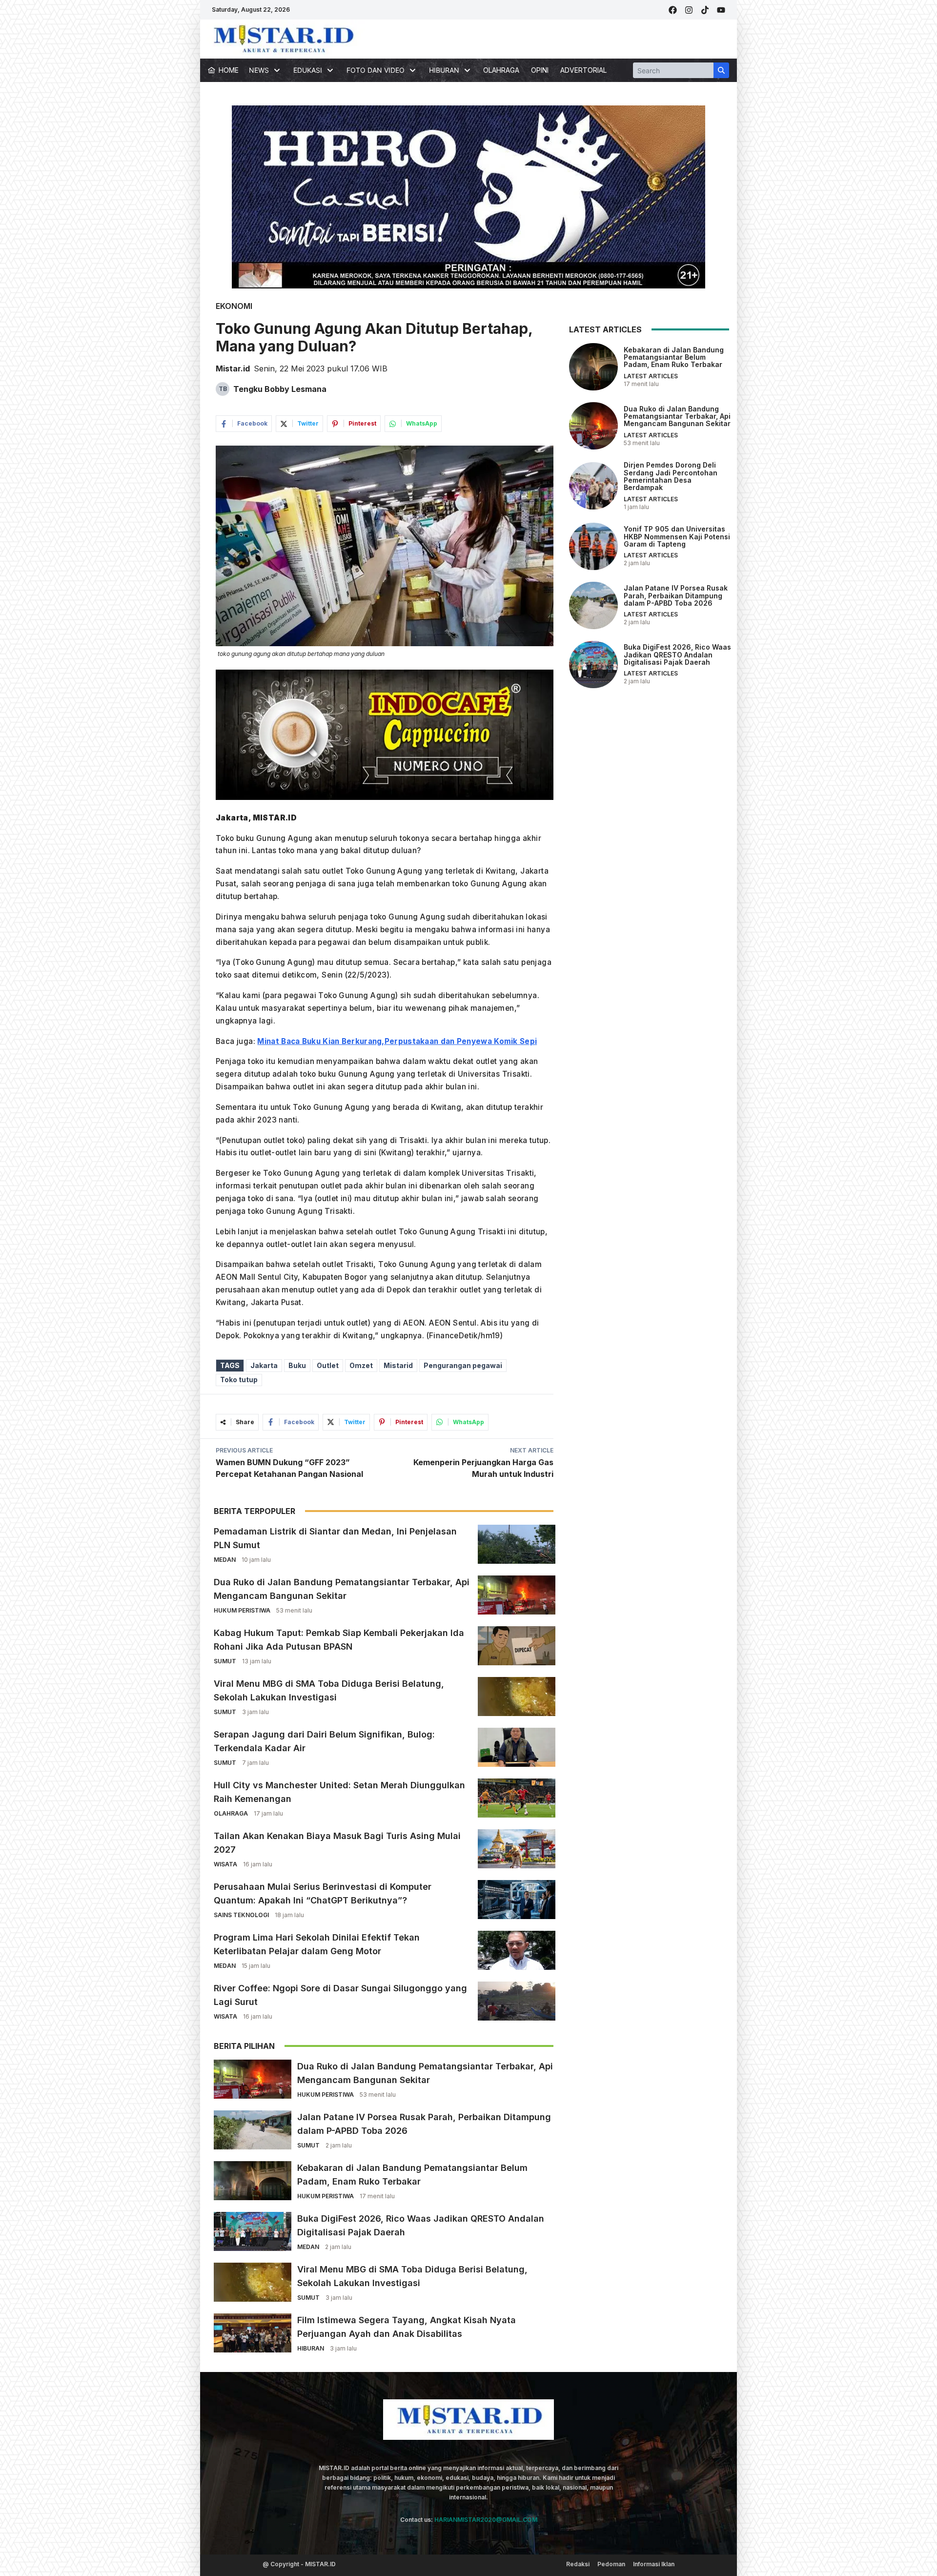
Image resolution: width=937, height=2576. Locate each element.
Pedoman (611, 2564)
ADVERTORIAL (583, 70)
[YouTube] (721, 10)
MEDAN (225, 1560)
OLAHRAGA (501, 70)
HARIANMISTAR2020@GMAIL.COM (486, 2520)
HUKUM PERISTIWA (242, 1610)
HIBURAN (311, 2348)
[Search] (721, 70)
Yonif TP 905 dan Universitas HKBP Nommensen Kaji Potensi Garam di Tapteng (677, 536)
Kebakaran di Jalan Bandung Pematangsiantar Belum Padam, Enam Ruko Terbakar (674, 357)
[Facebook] (673, 10)
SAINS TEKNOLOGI (241, 1915)
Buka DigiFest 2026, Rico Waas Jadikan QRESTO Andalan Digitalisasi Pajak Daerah (677, 654)
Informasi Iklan (654, 2564)
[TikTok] (705, 10)
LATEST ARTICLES (651, 376)
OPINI (540, 70)
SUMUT (225, 1661)
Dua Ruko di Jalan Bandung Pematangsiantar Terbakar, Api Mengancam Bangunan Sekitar (677, 416)
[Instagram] (689, 10)
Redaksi (578, 2564)
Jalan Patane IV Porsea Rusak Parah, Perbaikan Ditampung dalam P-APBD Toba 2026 (676, 595)
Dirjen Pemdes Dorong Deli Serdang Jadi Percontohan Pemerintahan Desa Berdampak (671, 476)
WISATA (225, 1864)
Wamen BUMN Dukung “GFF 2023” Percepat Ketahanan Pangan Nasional (289, 1468)
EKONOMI (234, 306)
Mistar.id (233, 368)
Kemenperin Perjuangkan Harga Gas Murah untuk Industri (483, 1468)
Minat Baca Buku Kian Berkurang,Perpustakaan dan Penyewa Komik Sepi (397, 1041)
